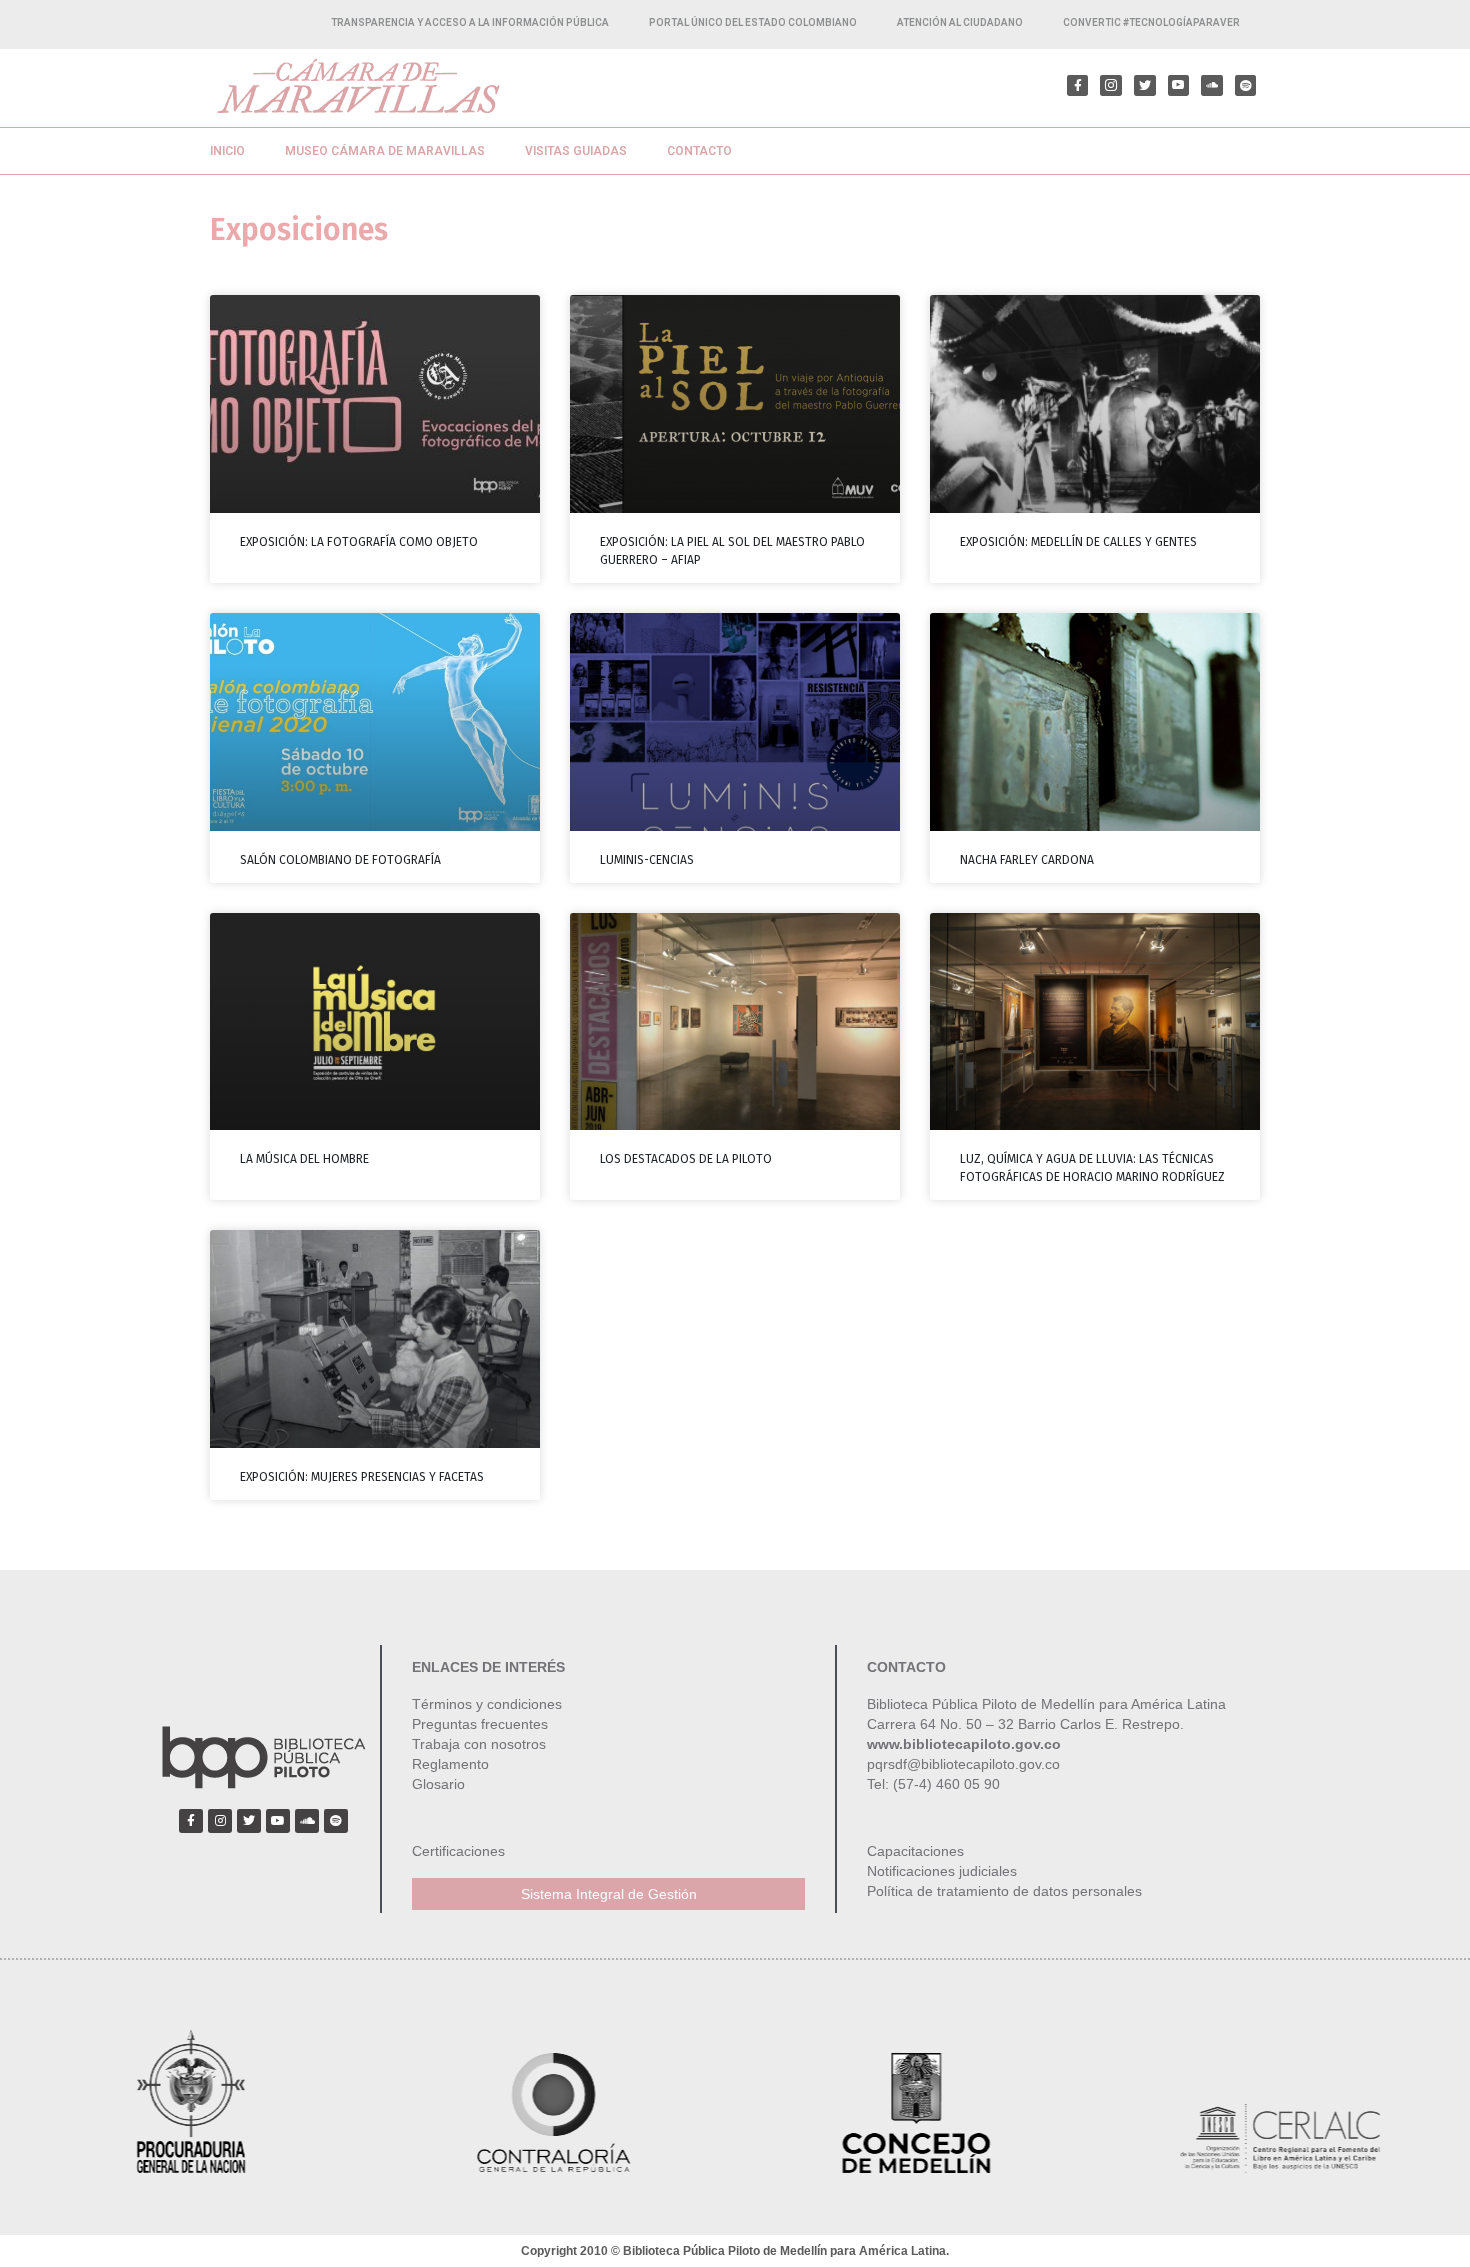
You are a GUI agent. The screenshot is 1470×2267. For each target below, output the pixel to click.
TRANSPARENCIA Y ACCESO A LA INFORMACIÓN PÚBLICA (470, 22)
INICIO (227, 151)
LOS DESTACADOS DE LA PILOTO (686, 1159)
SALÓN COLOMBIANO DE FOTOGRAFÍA (340, 860)
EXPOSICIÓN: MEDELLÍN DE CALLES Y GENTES (1078, 542)
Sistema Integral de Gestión (609, 1894)
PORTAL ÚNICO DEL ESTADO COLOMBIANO (753, 22)
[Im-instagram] (1111, 86)
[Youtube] (278, 1821)
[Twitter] (1145, 86)
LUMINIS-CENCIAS (647, 860)
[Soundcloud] (307, 1821)
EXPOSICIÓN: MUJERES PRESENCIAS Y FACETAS (362, 1477)
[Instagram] (220, 1821)
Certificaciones (458, 1851)
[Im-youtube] (1179, 86)
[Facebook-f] (1078, 86)
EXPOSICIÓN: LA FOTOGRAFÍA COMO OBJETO (359, 542)
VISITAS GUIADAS (576, 151)
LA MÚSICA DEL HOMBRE (304, 1159)
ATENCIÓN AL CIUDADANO (960, 22)
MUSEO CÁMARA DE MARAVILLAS (385, 151)
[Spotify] (1246, 86)
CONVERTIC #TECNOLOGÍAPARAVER (1151, 22)
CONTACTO (699, 151)
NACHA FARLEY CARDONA (1027, 860)
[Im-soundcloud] (1212, 86)
